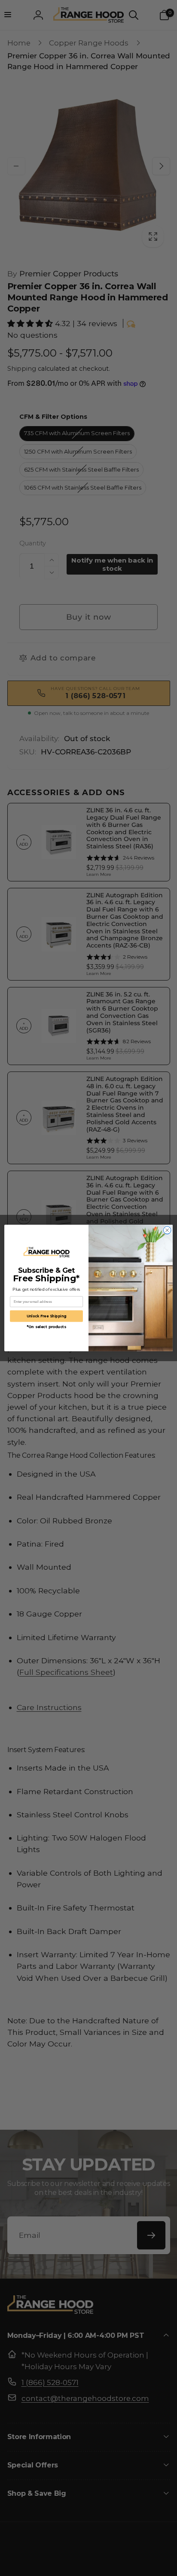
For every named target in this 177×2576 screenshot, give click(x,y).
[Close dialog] (167, 1230)
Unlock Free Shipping (47, 1316)
